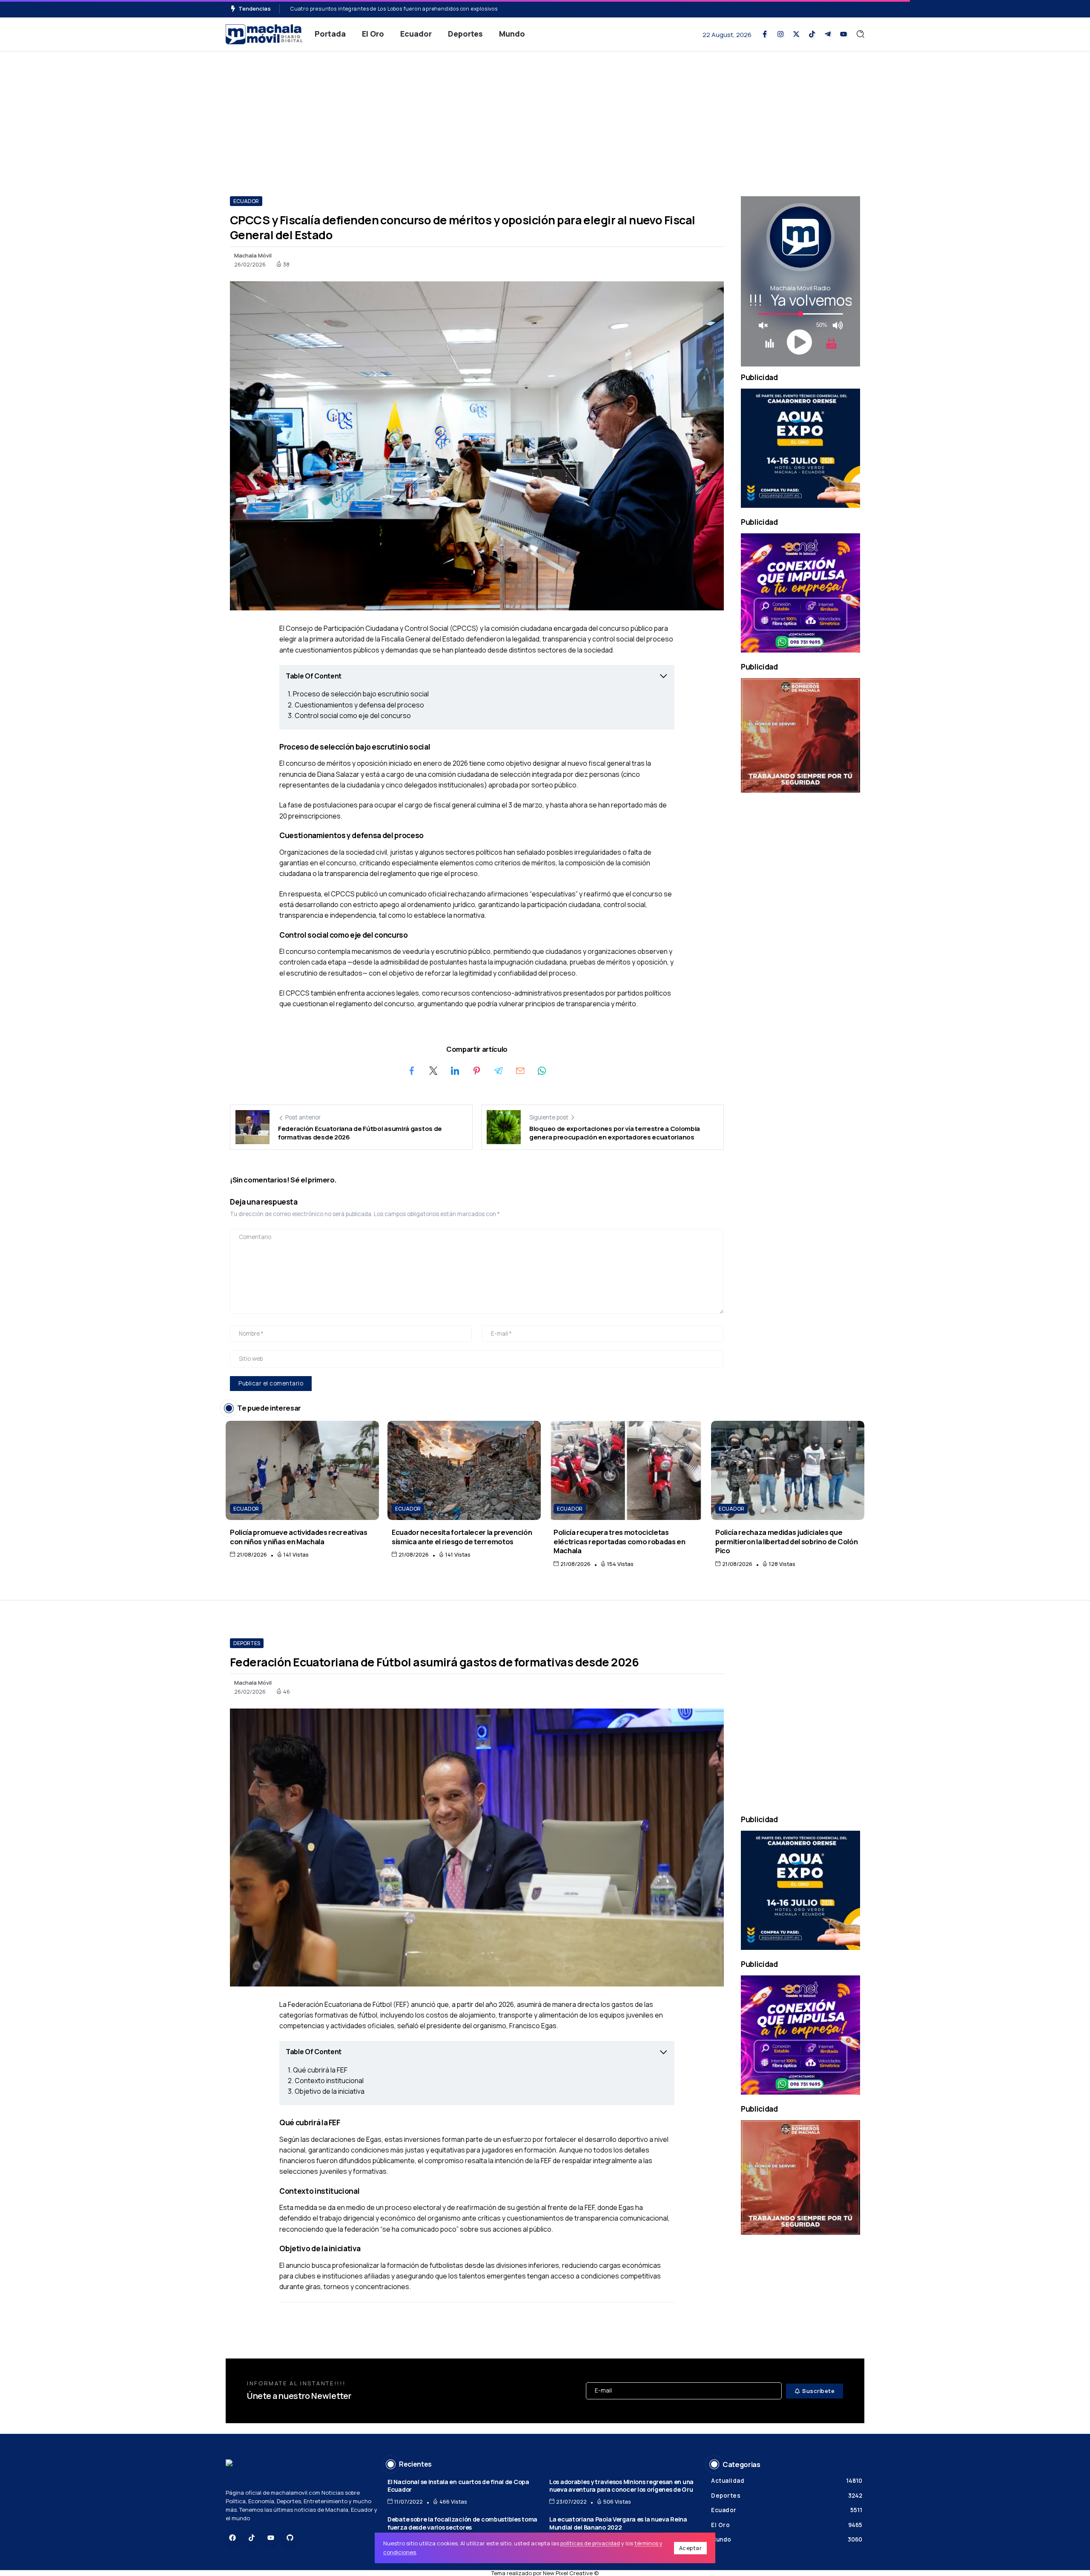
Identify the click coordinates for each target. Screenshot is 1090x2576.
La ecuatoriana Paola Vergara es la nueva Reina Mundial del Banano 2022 (618, 2523)
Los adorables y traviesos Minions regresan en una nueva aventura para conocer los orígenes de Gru (621, 2486)
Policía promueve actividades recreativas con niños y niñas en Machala (299, 1537)
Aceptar (691, 2548)
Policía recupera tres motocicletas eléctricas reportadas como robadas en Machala (620, 1541)
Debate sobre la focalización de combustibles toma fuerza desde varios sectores (462, 2523)
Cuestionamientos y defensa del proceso (359, 705)
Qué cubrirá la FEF (320, 2070)
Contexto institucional (329, 2081)
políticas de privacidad (590, 2543)
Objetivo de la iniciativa (330, 2091)
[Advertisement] (545, 115)
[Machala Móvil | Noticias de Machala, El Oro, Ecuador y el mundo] (264, 33)
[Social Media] (765, 34)
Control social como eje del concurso (353, 716)
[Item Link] (302, 1470)
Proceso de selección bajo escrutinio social (361, 694)
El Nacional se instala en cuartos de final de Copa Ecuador (458, 2486)
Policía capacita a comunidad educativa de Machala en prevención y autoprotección (400, 9)
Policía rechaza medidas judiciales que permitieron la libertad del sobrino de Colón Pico (786, 1541)
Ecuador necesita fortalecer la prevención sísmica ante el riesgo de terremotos (462, 1537)
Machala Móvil (253, 255)
